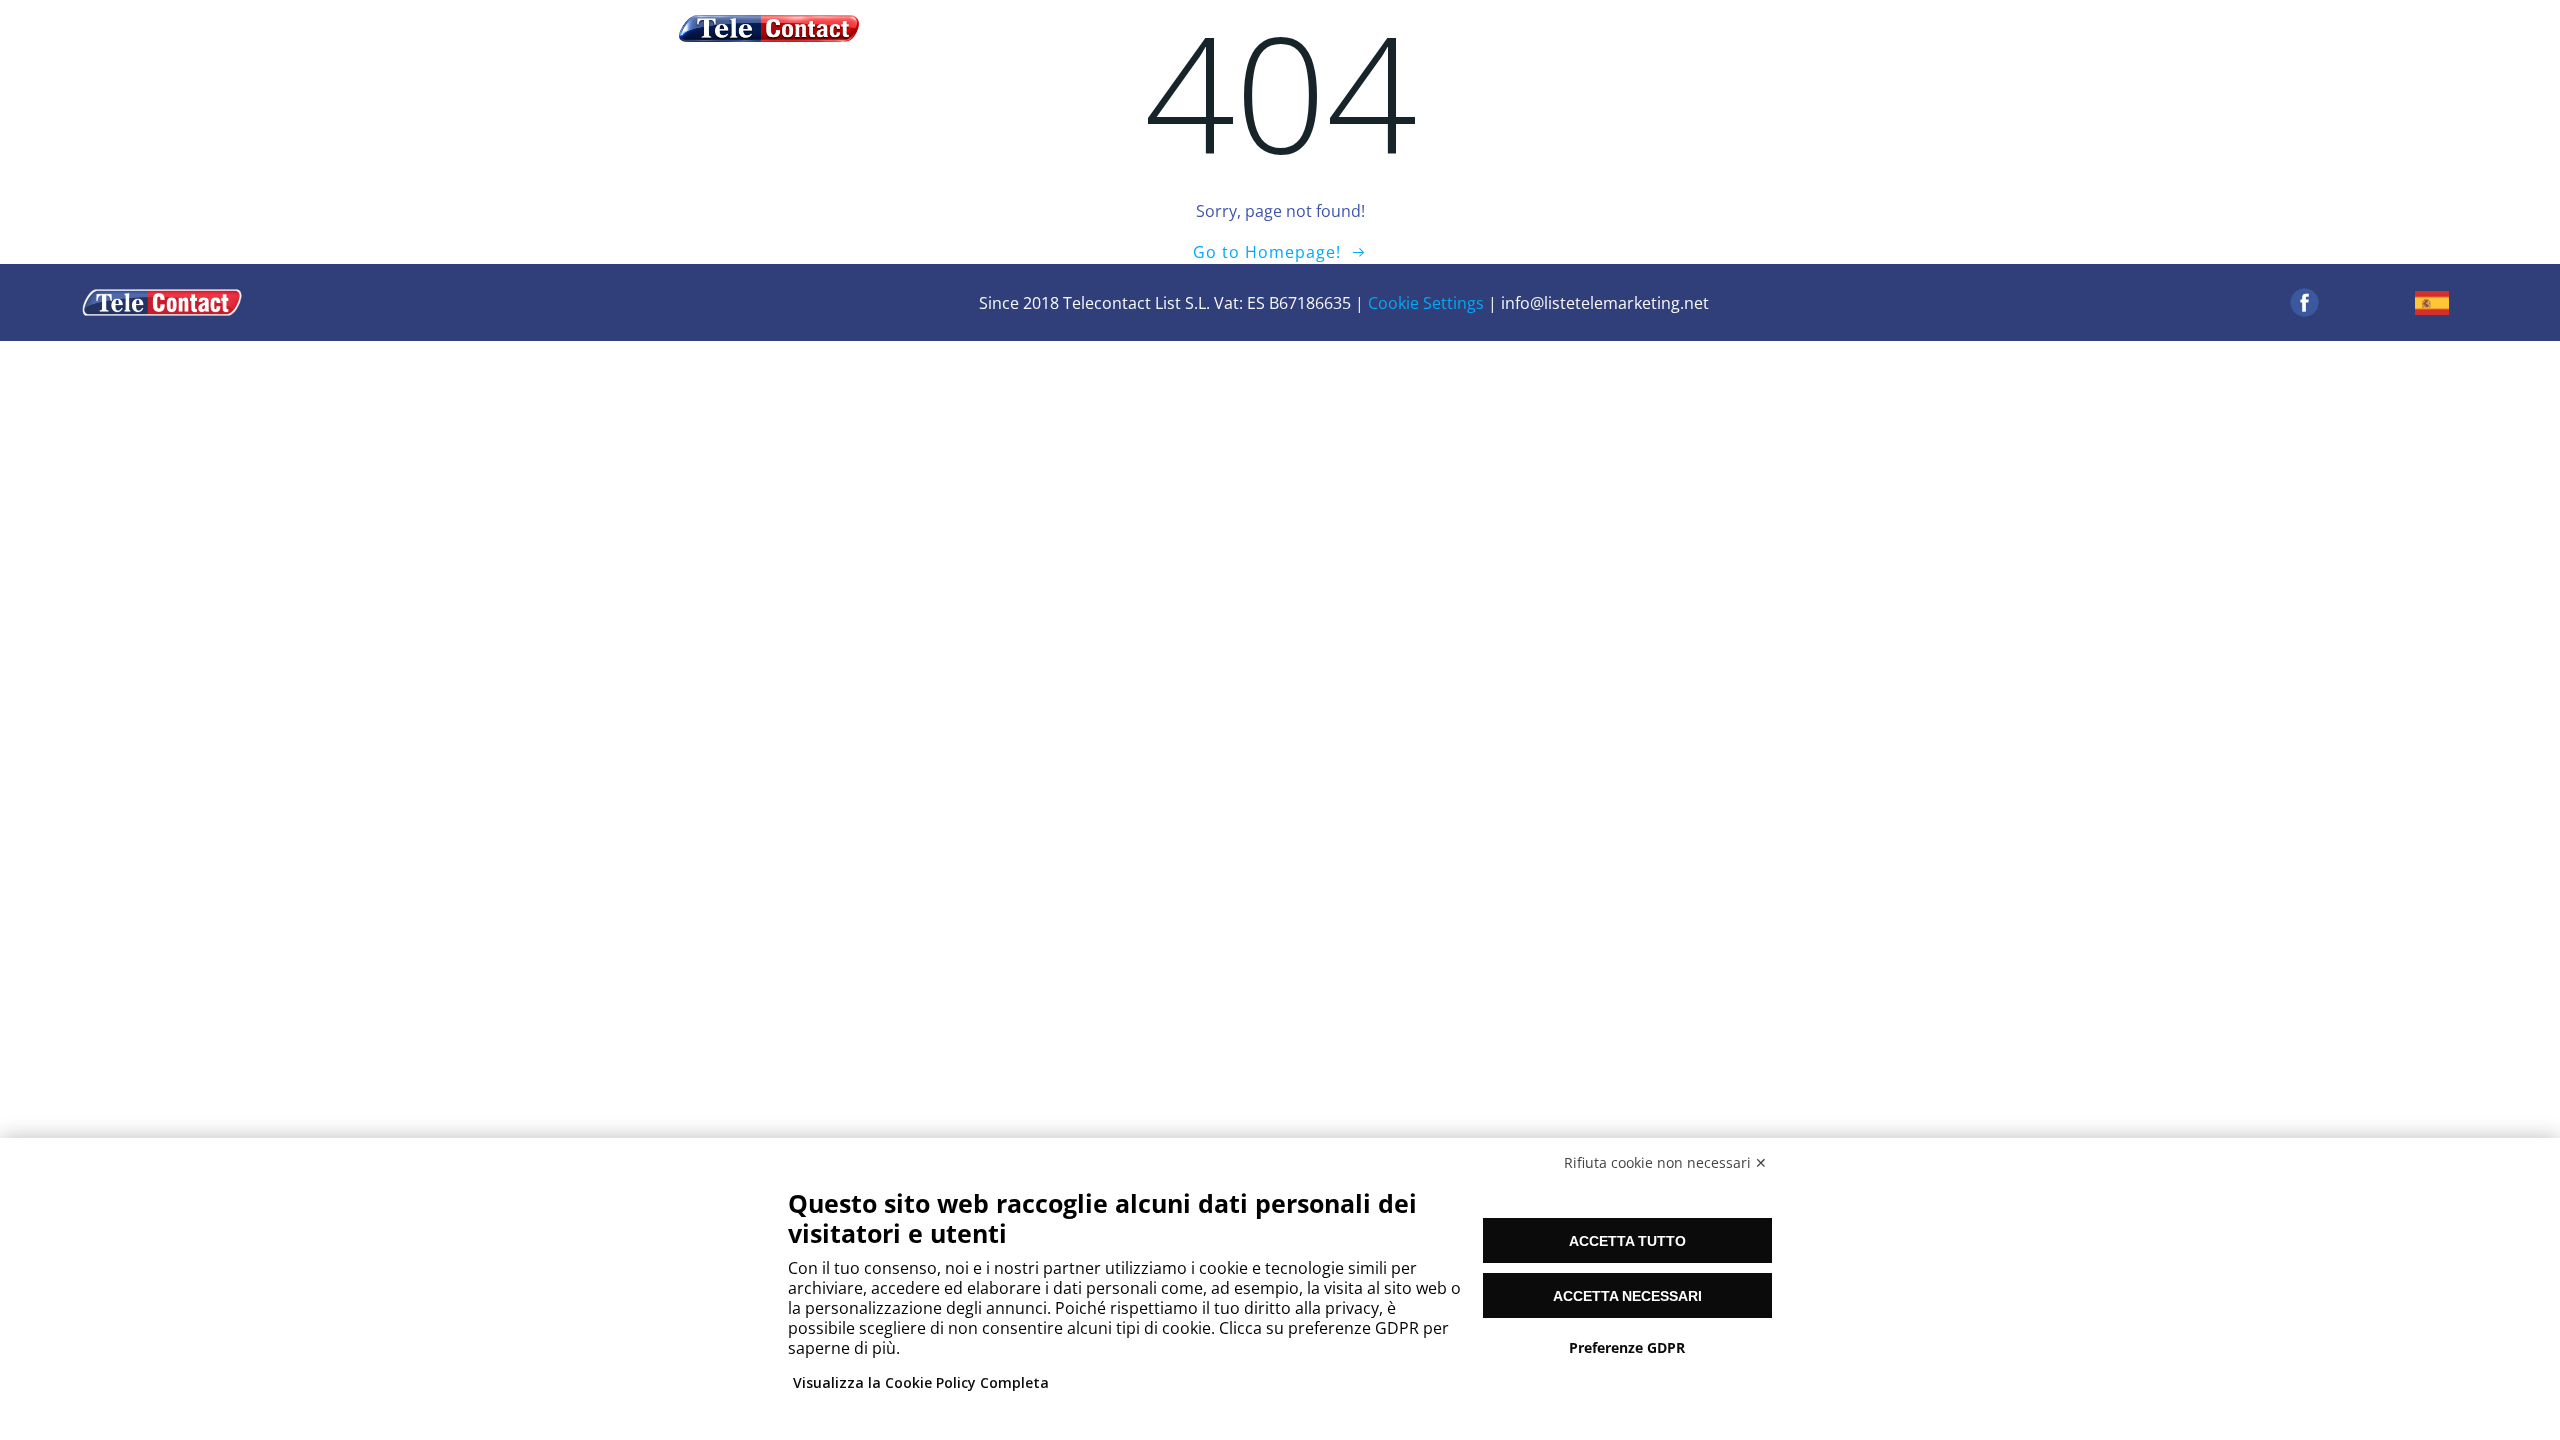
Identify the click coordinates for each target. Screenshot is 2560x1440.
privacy (1433, 28)
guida (1124, 28)
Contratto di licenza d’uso (1275, 28)
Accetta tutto (1627, 1241)
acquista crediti (1017, 28)
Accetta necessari (1627, 1296)
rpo (1497, 28)
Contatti (1570, 28)
